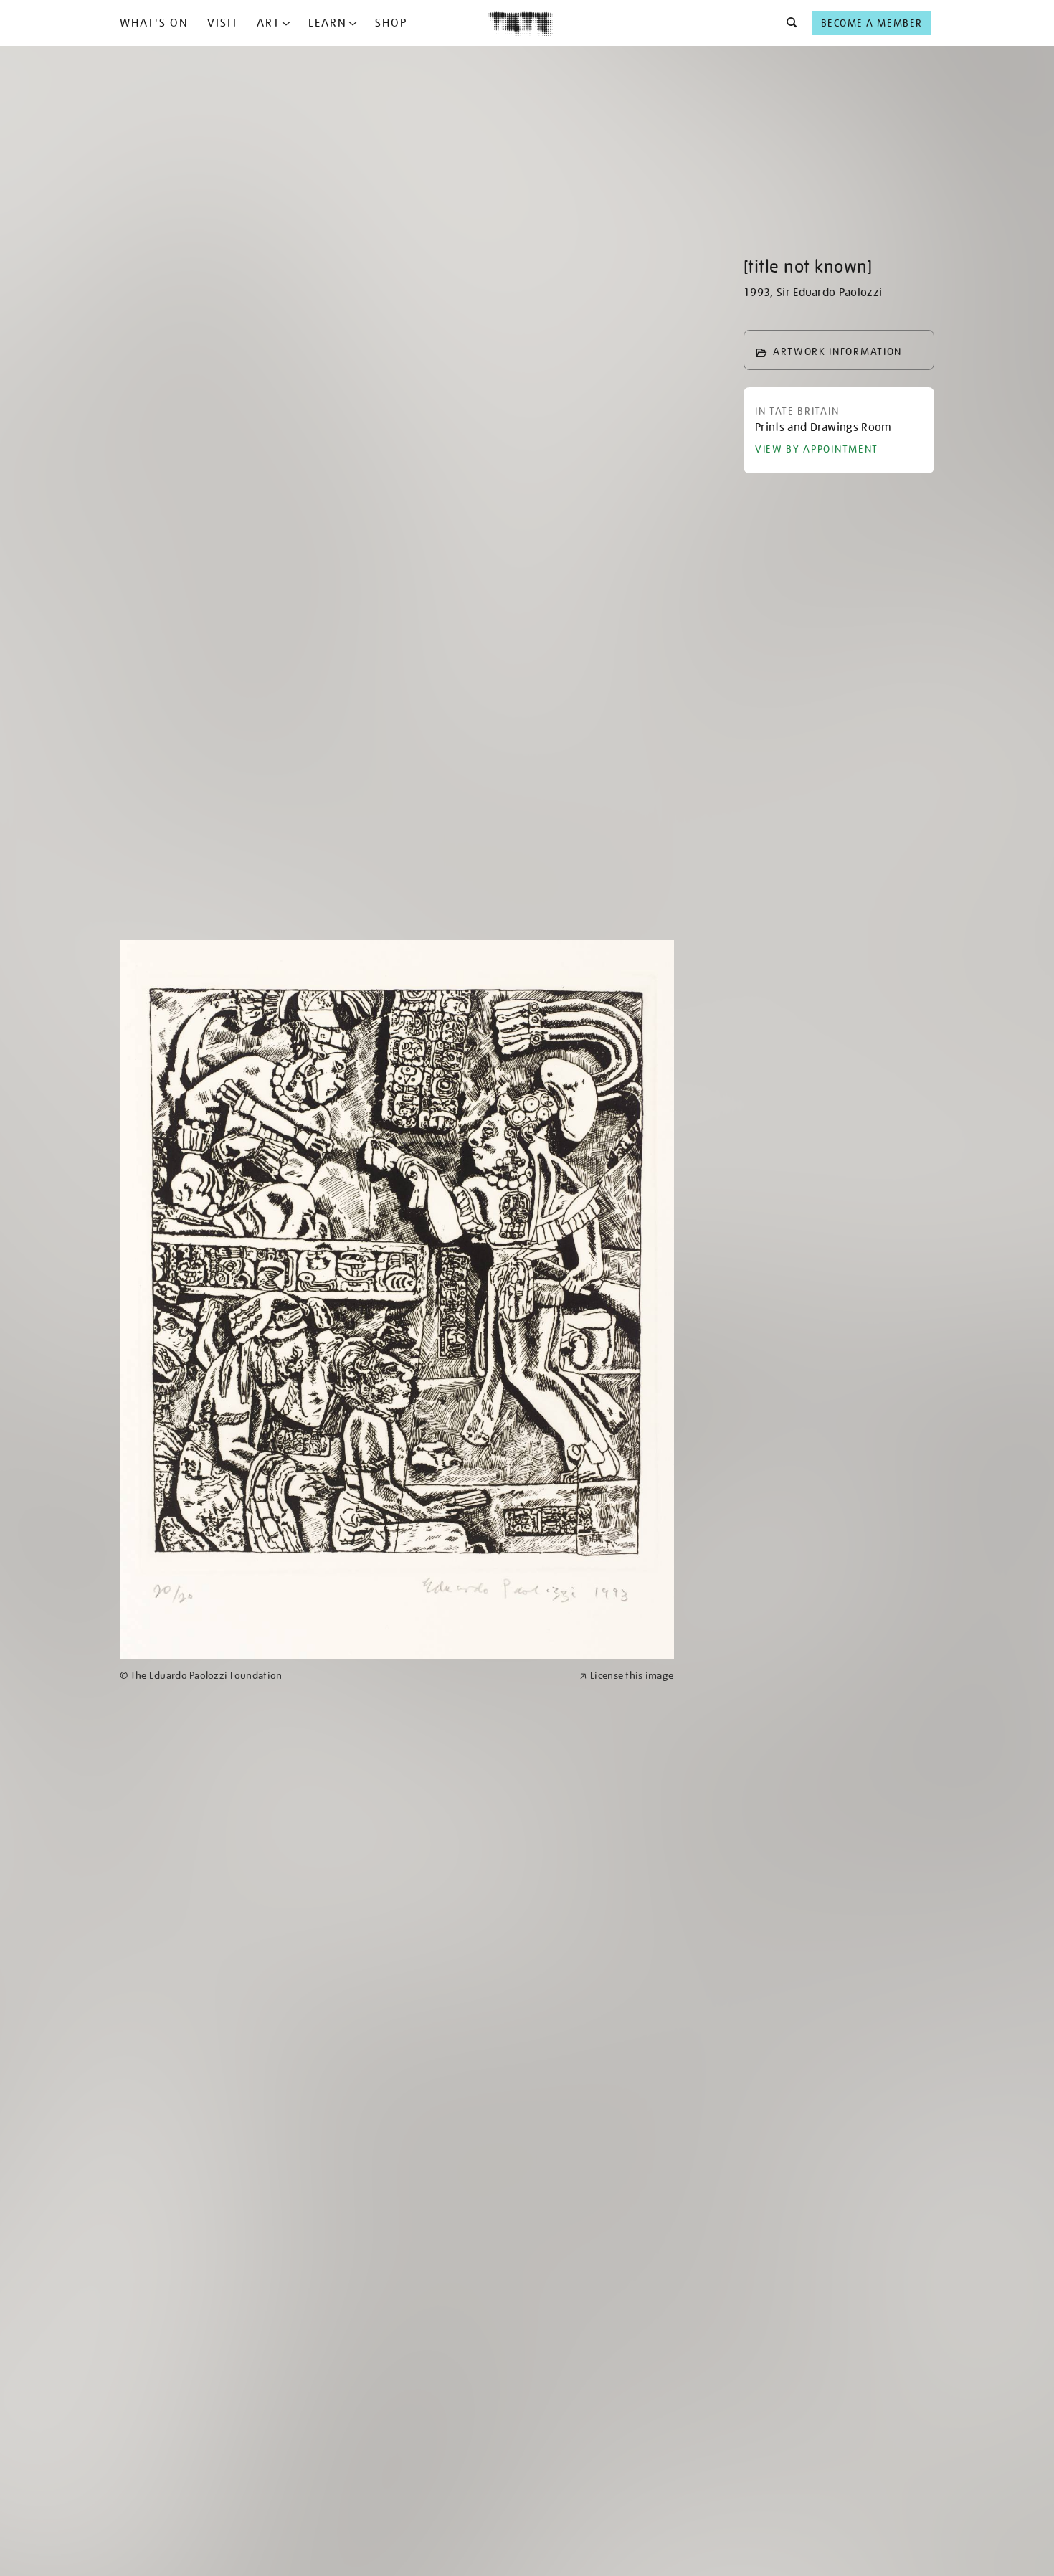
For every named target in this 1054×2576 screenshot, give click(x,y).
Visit (223, 23)
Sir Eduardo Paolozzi (829, 293)
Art (269, 23)
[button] (788, 23)
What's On (154, 23)
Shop (391, 23)
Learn (328, 23)
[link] (343, 1676)
